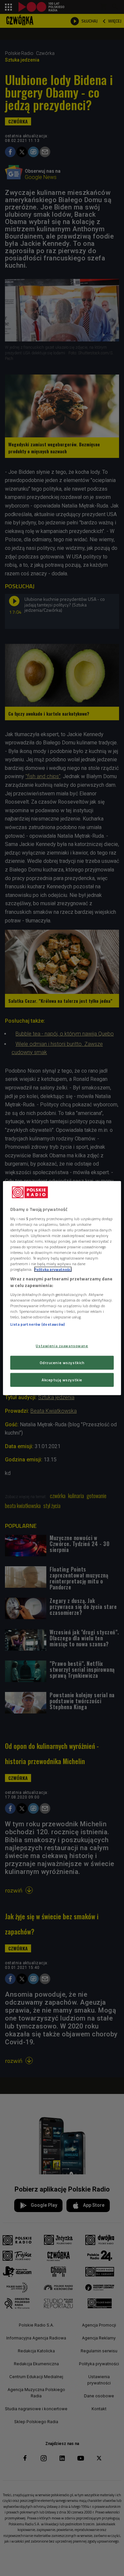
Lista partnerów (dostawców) (38, 1324)
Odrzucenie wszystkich (62, 1362)
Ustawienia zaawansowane (62, 1346)
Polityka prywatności (53, 1269)
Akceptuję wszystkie (62, 1379)
